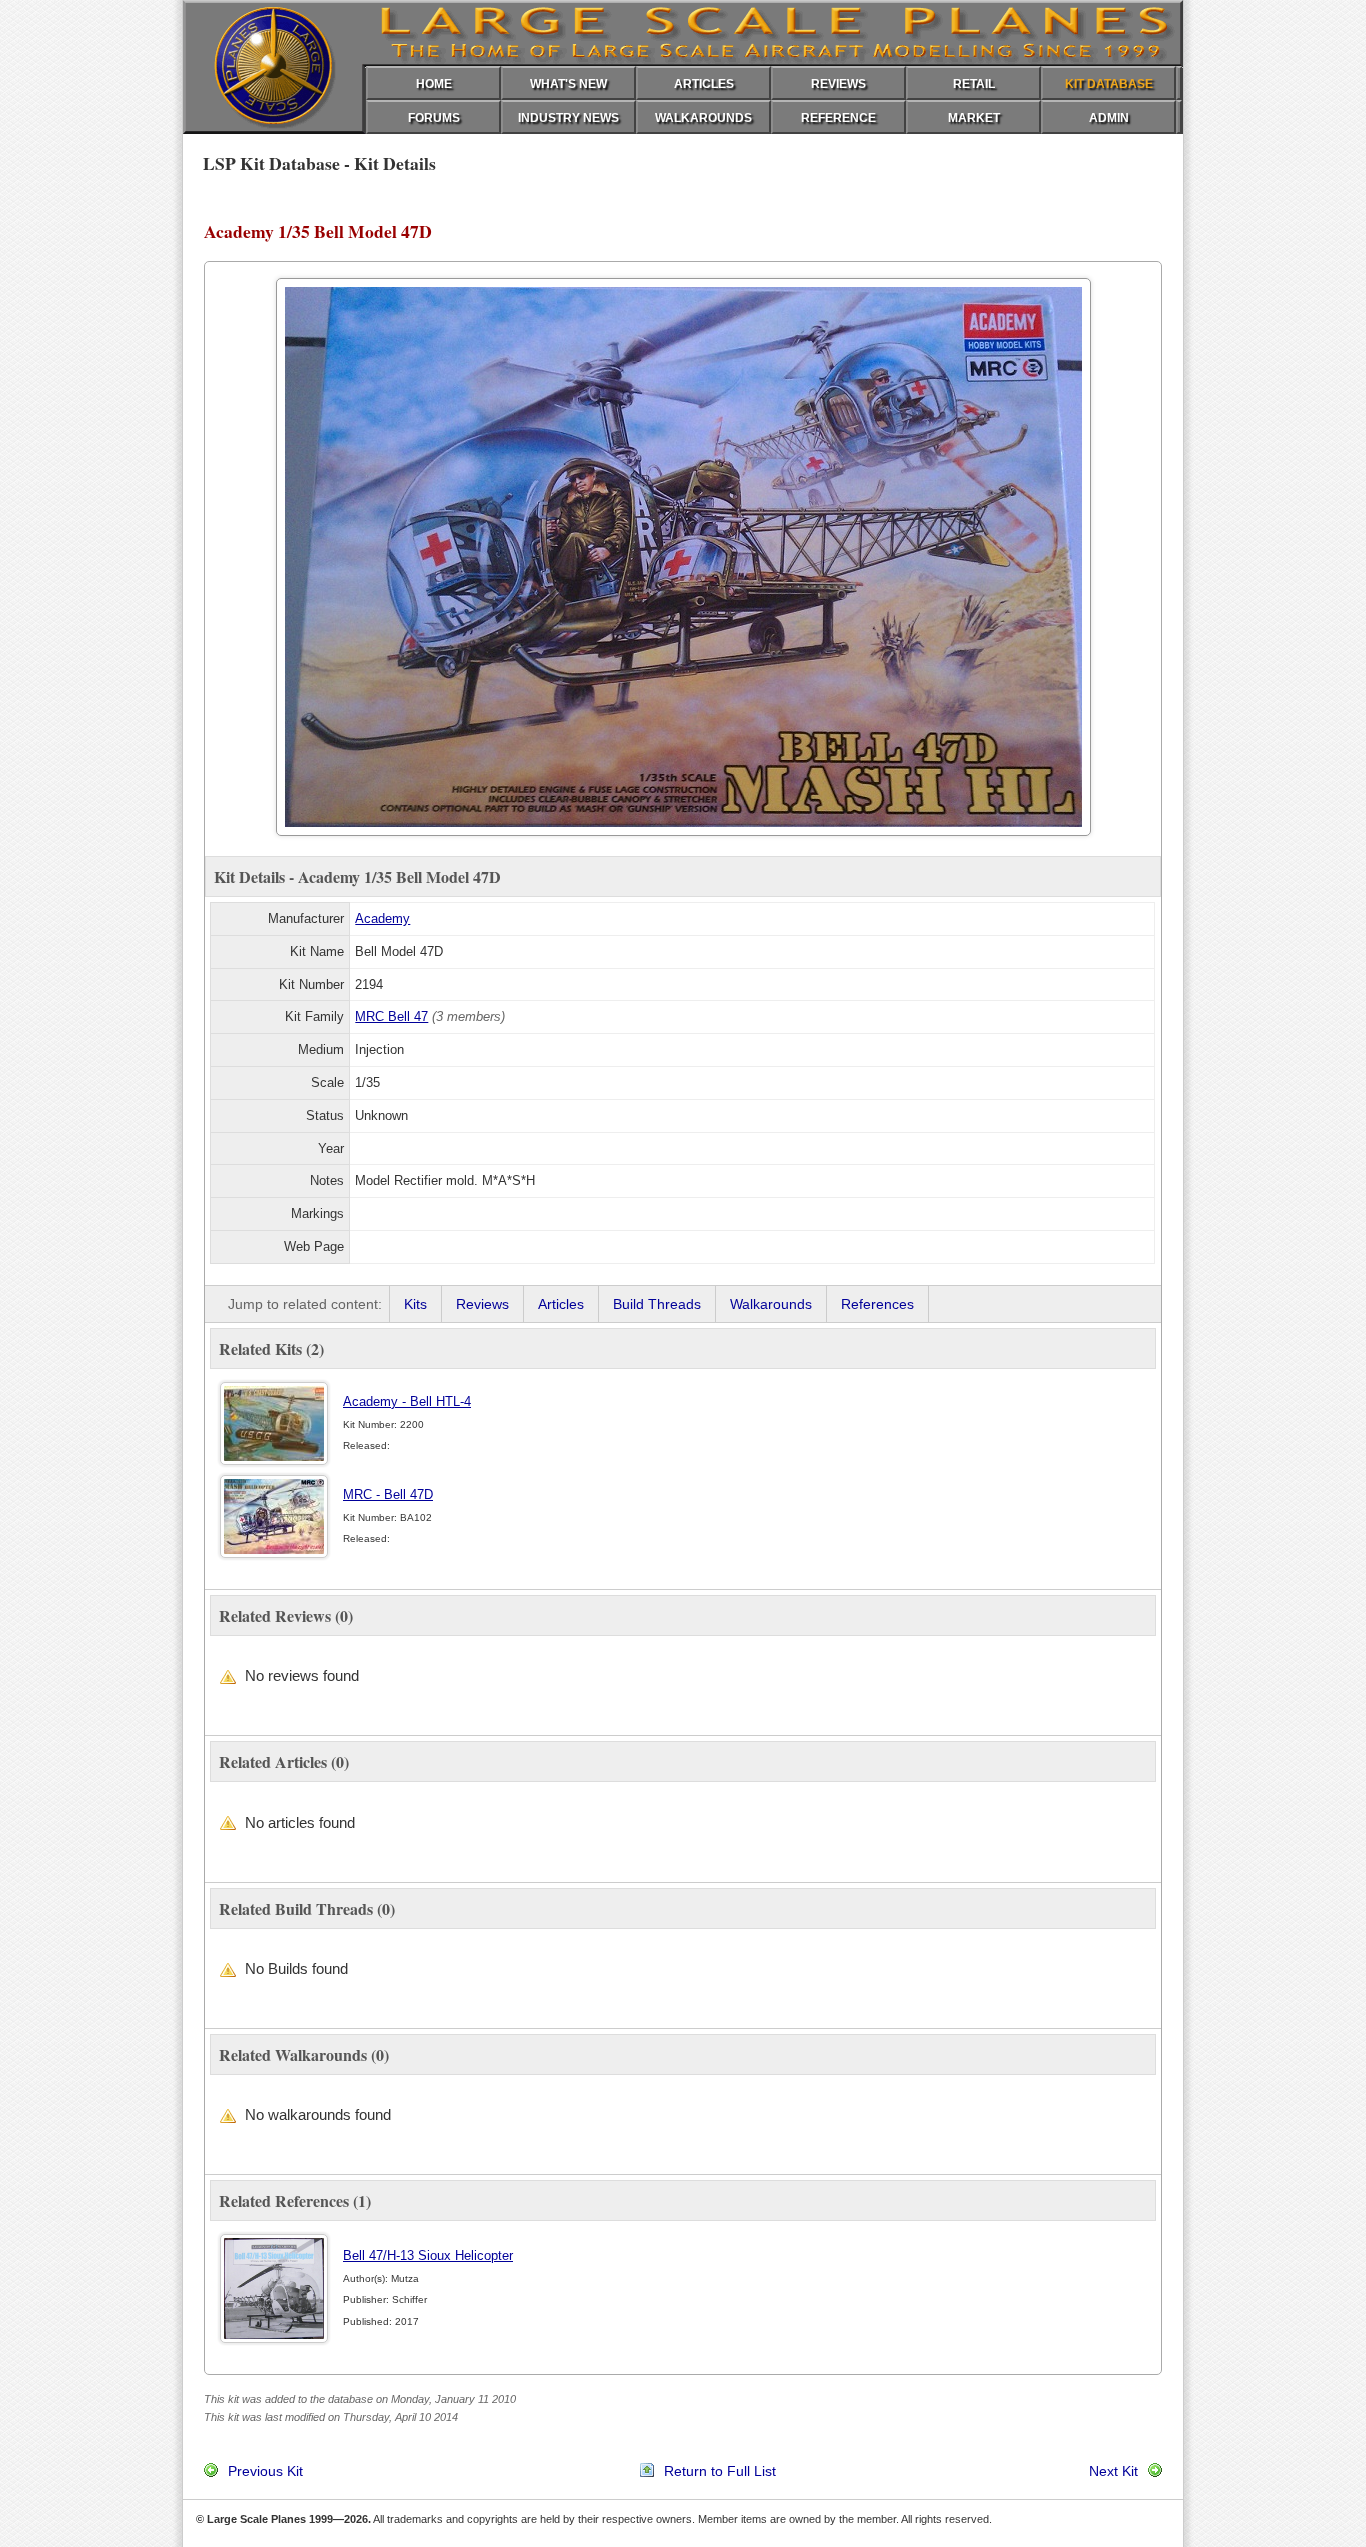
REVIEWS (838, 84)
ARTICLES (704, 84)
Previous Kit (265, 2471)
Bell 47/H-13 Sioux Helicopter (428, 2255)
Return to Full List (720, 2471)
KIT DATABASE (1109, 84)
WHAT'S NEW (568, 84)
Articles (561, 1304)
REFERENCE (838, 118)
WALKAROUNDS (703, 118)
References (877, 1304)
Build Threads (657, 1304)
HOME (434, 84)
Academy (382, 918)
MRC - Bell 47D (388, 1494)
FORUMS (434, 118)
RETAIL (974, 84)
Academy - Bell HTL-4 (407, 1401)
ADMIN (1109, 118)
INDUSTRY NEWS (568, 118)
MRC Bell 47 (391, 1016)
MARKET (974, 118)
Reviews (482, 1304)
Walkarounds (771, 1304)
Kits (415, 1304)
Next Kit (1113, 2471)
